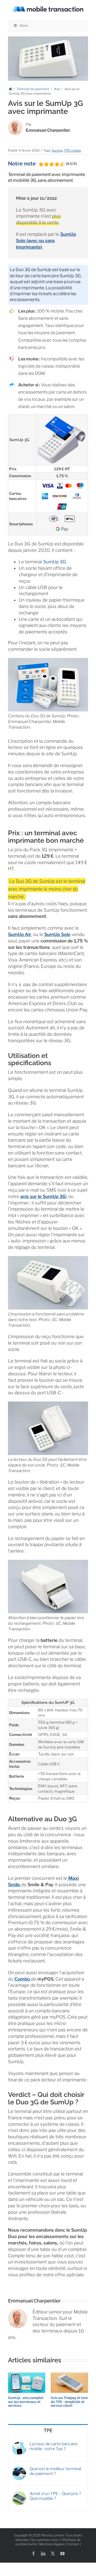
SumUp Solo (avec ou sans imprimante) (46, 241)
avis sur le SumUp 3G (43, 1196)
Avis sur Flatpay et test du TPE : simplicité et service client (69, 2402)
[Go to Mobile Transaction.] (10, 89)
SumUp (57, 150)
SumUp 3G (55, 562)
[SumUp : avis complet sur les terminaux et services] (27, 2375)
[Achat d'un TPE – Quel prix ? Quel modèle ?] (19, 2494)
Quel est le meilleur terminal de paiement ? (55, 2471)
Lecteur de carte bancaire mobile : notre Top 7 (54, 2446)
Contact (73, 2544)
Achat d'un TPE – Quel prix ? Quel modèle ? (55, 2496)
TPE (48, 2430)
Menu (24, 26)
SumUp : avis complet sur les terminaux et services (26, 2402)
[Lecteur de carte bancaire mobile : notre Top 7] (19, 2444)
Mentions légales (52, 2544)
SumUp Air (20, 934)
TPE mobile (73, 150)
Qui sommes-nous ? (46, 2540)
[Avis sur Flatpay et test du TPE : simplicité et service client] (69, 2375)
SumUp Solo (57, 934)
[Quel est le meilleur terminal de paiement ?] (19, 2469)
